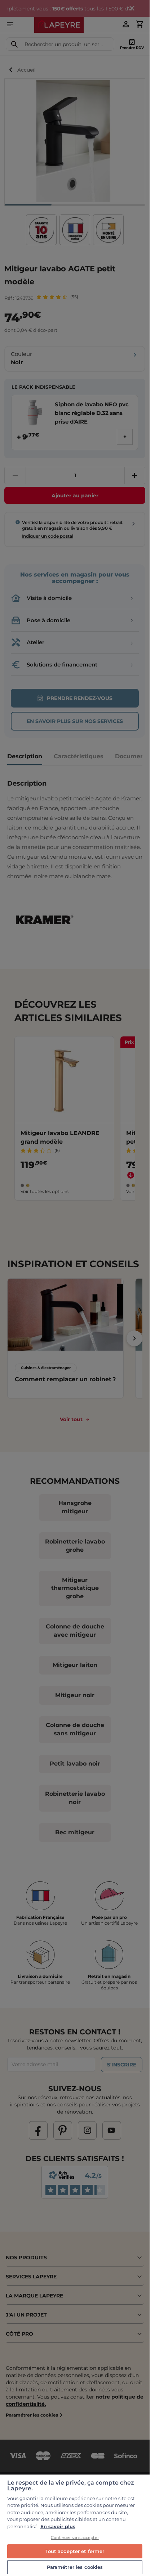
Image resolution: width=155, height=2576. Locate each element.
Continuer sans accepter (75, 2537)
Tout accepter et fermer (75, 2551)
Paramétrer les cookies (75, 2567)
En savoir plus (58, 2526)
